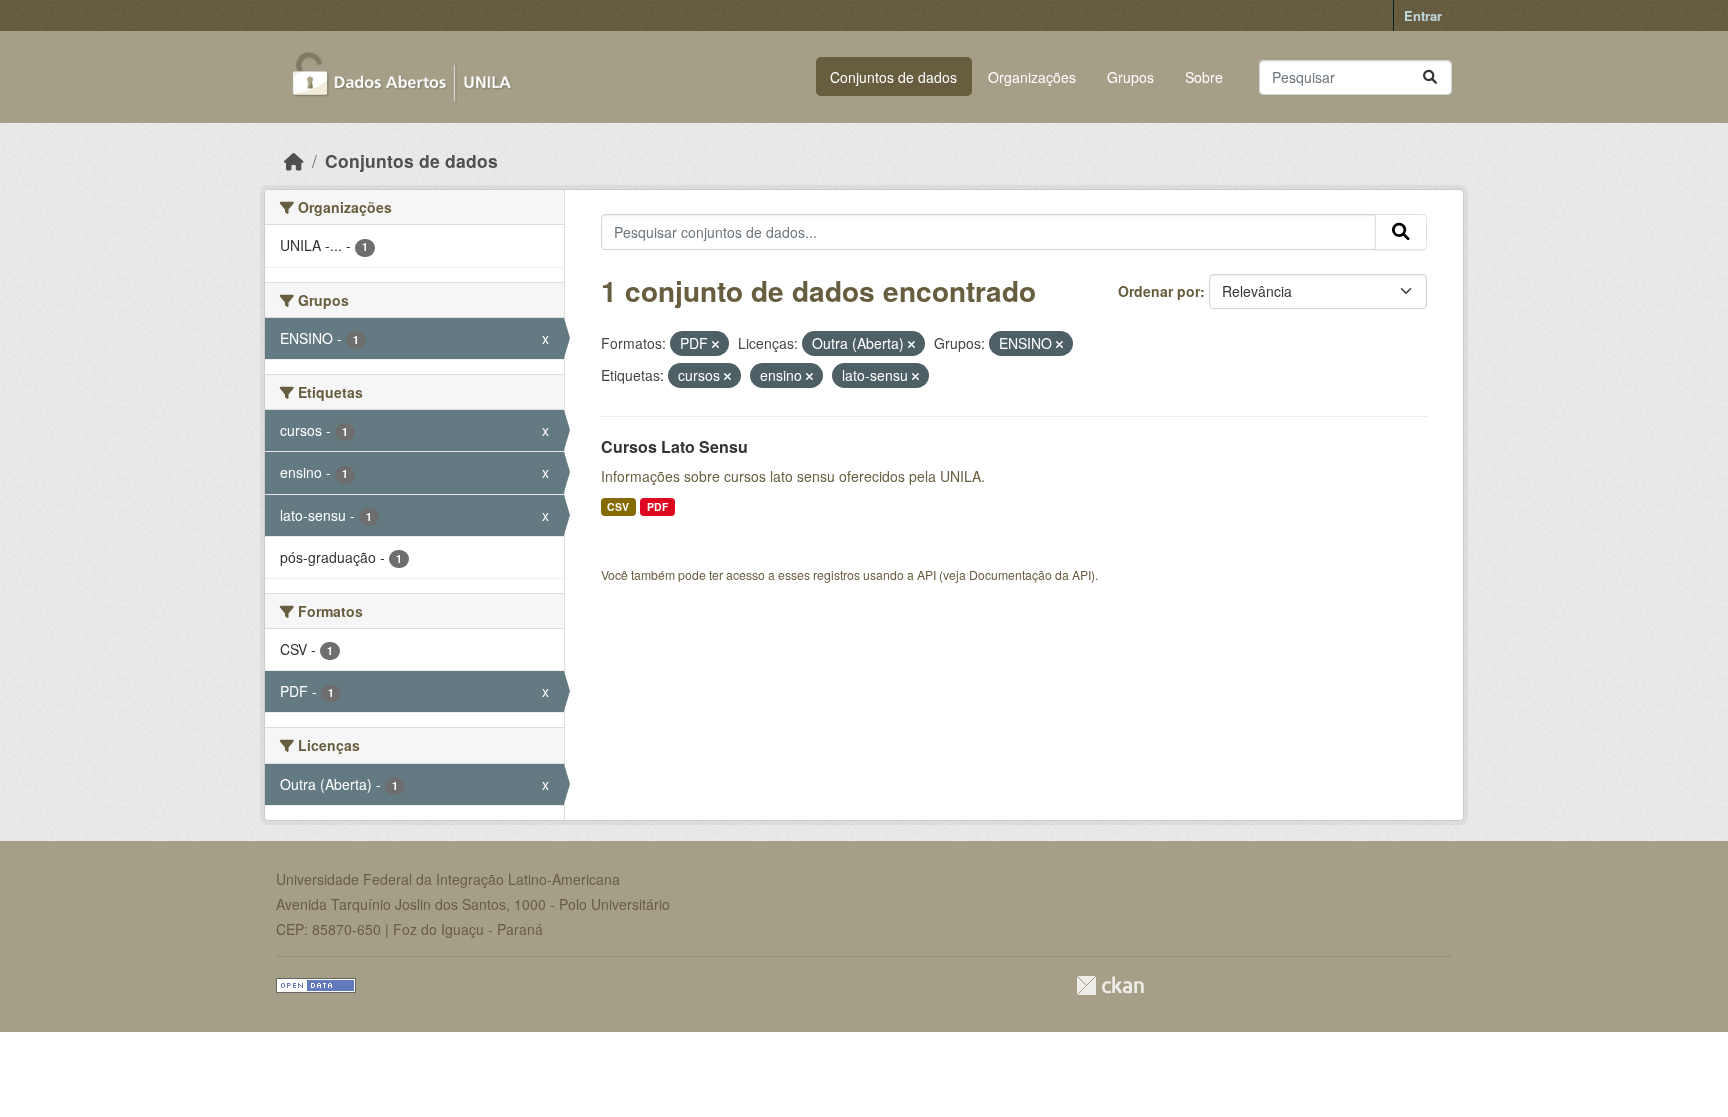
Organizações (1032, 77)
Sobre (1204, 77)
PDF (657, 506)
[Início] (294, 160)
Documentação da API (1030, 574)
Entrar (1423, 15)
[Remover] (715, 344)
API (926, 574)
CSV (618, 506)
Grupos (1130, 77)
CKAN (1110, 985)
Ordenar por (1159, 291)
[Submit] (1430, 77)
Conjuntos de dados (893, 77)
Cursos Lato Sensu (674, 446)
